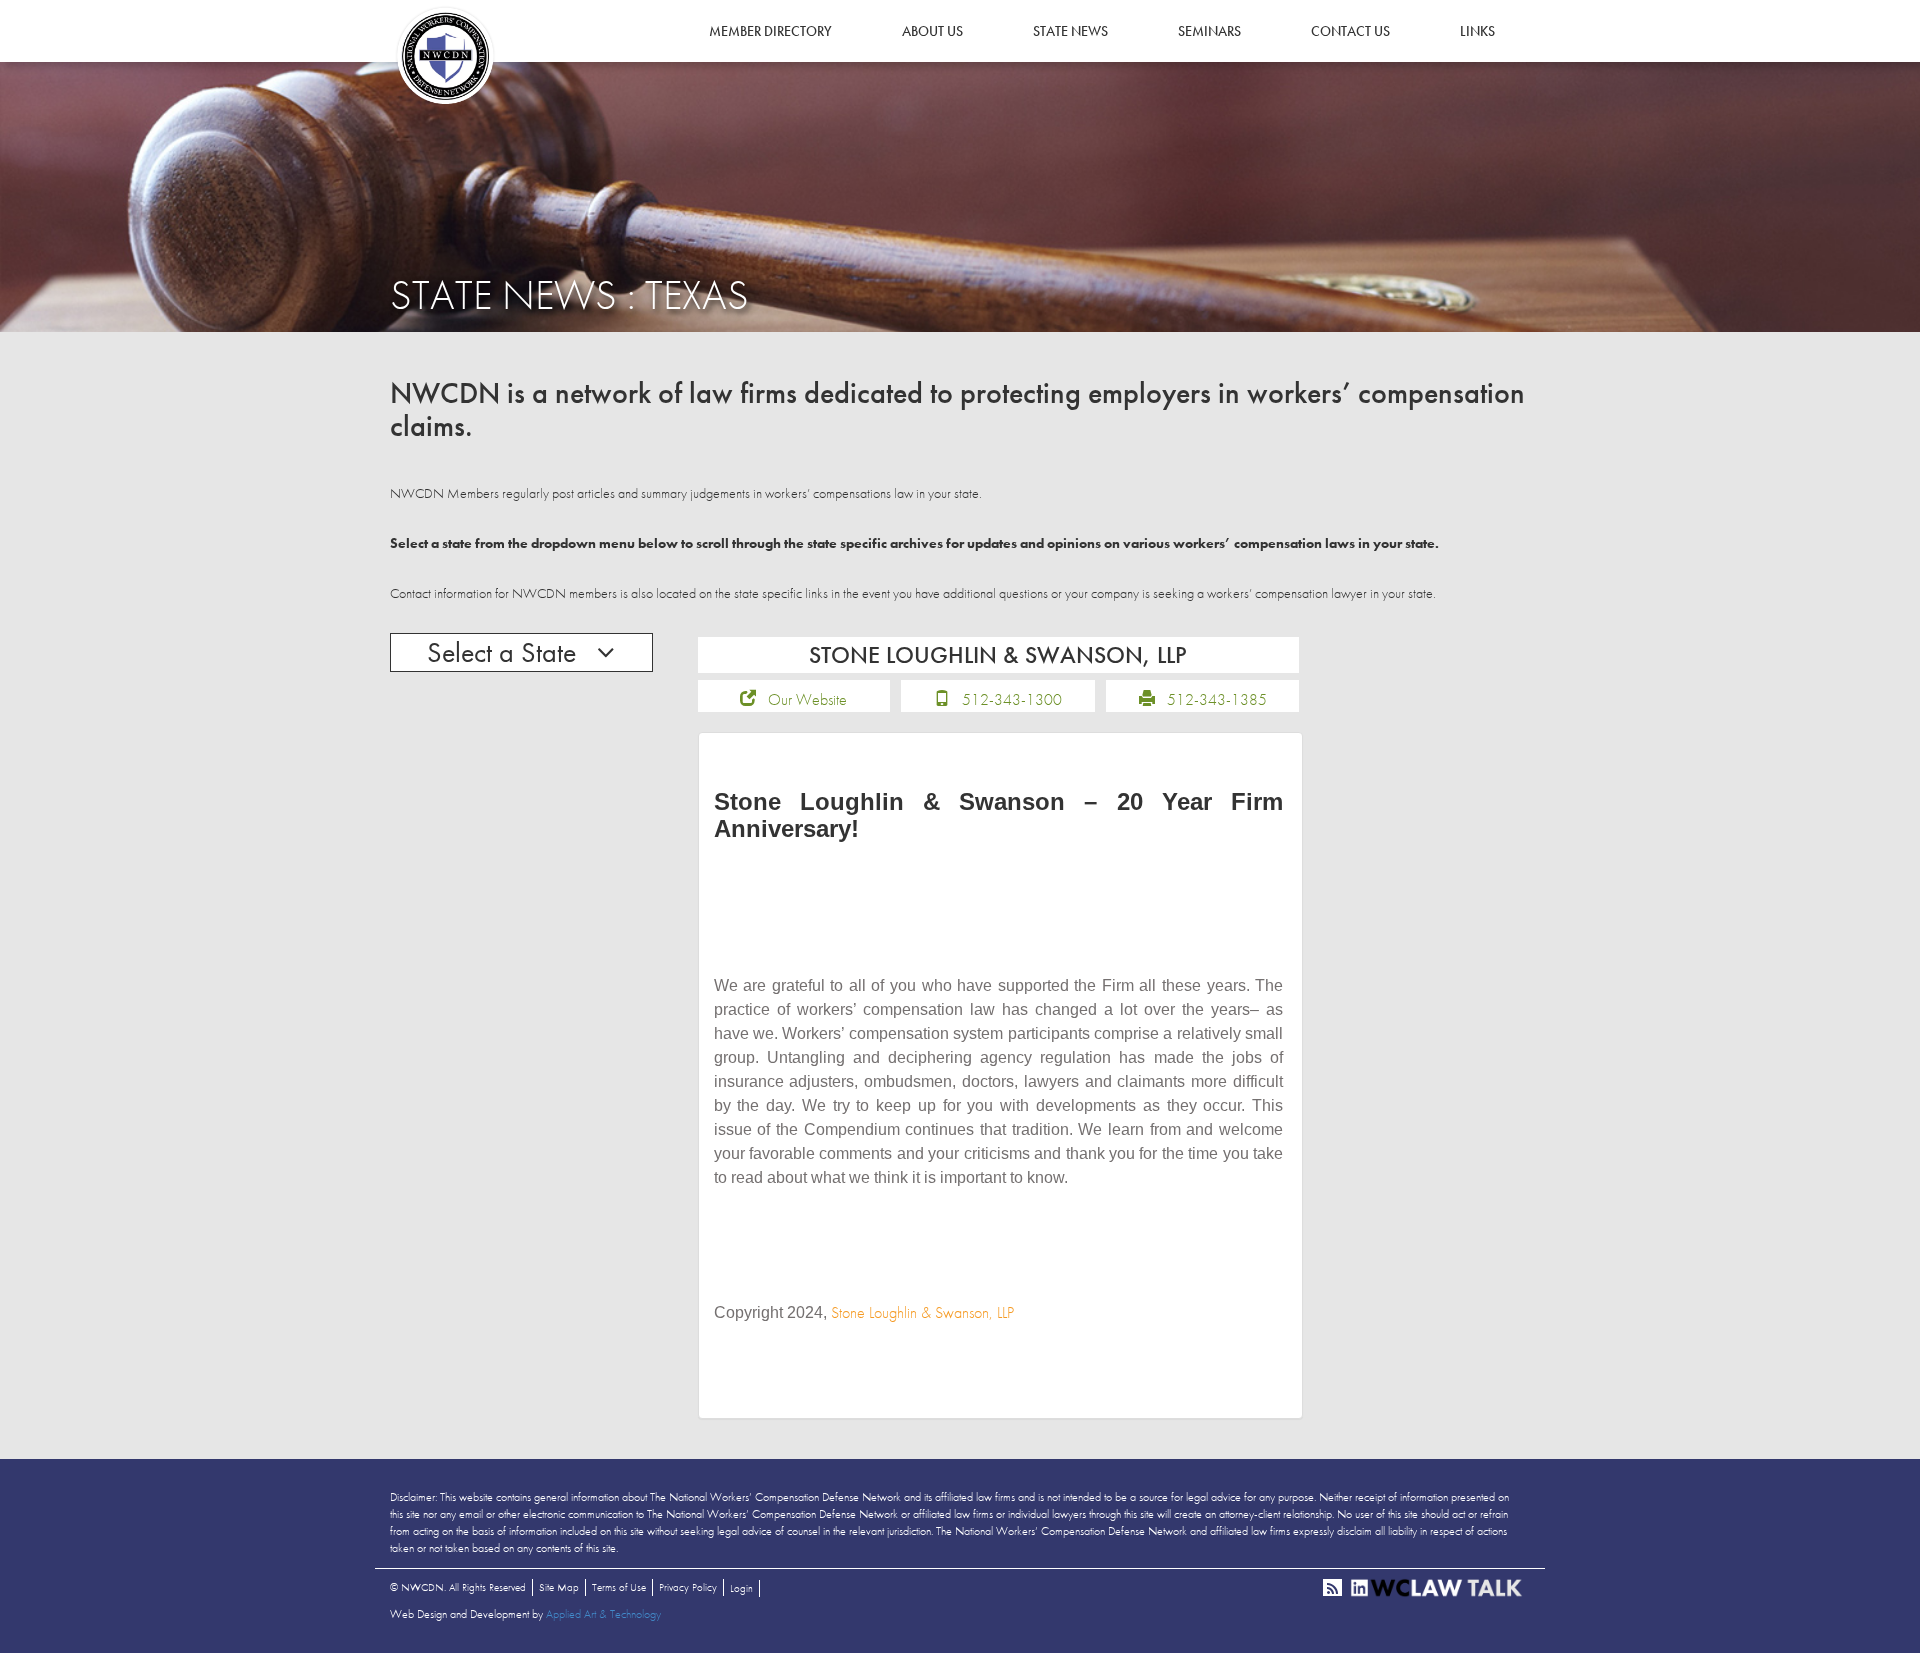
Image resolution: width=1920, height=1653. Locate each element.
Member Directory (770, 31)
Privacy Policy (688, 1587)
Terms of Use (619, 1587)
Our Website (807, 699)
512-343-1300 (1012, 699)
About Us (932, 31)
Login (741, 1588)
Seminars (1209, 31)
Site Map (559, 1587)
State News (1070, 31)
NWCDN (445, 56)
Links (1477, 31)
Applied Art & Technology (603, 1614)
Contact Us (1350, 31)
